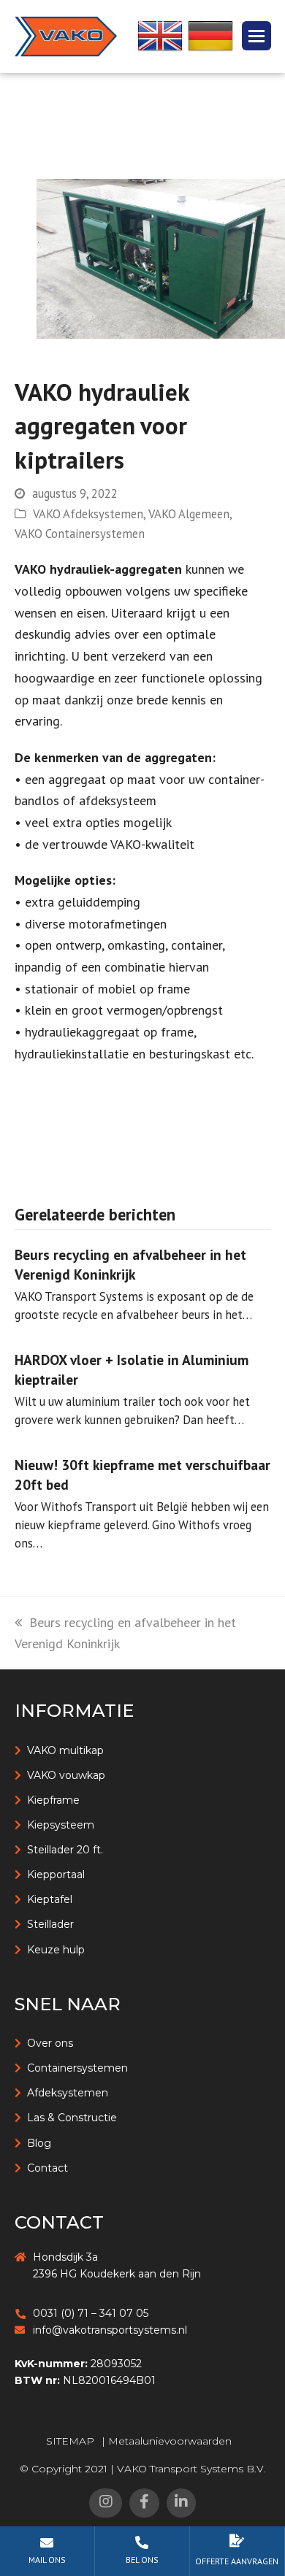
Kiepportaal (56, 1875)
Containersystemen (77, 2068)
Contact (47, 2168)
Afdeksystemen (68, 2093)
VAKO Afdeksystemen (88, 514)
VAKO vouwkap (66, 1775)
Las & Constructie (72, 2118)
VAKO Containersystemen (80, 534)
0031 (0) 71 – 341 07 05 (91, 2313)
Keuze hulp (56, 1950)
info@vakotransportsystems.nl (110, 2330)
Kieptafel (50, 1899)
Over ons (50, 2043)
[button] (256, 36)
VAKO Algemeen (189, 514)
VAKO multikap (65, 1750)
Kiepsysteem (61, 1825)
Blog (39, 2143)
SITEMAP (70, 2441)
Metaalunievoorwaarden (170, 2441)
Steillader (50, 1924)
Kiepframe (53, 1800)
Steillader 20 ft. (65, 1850)
